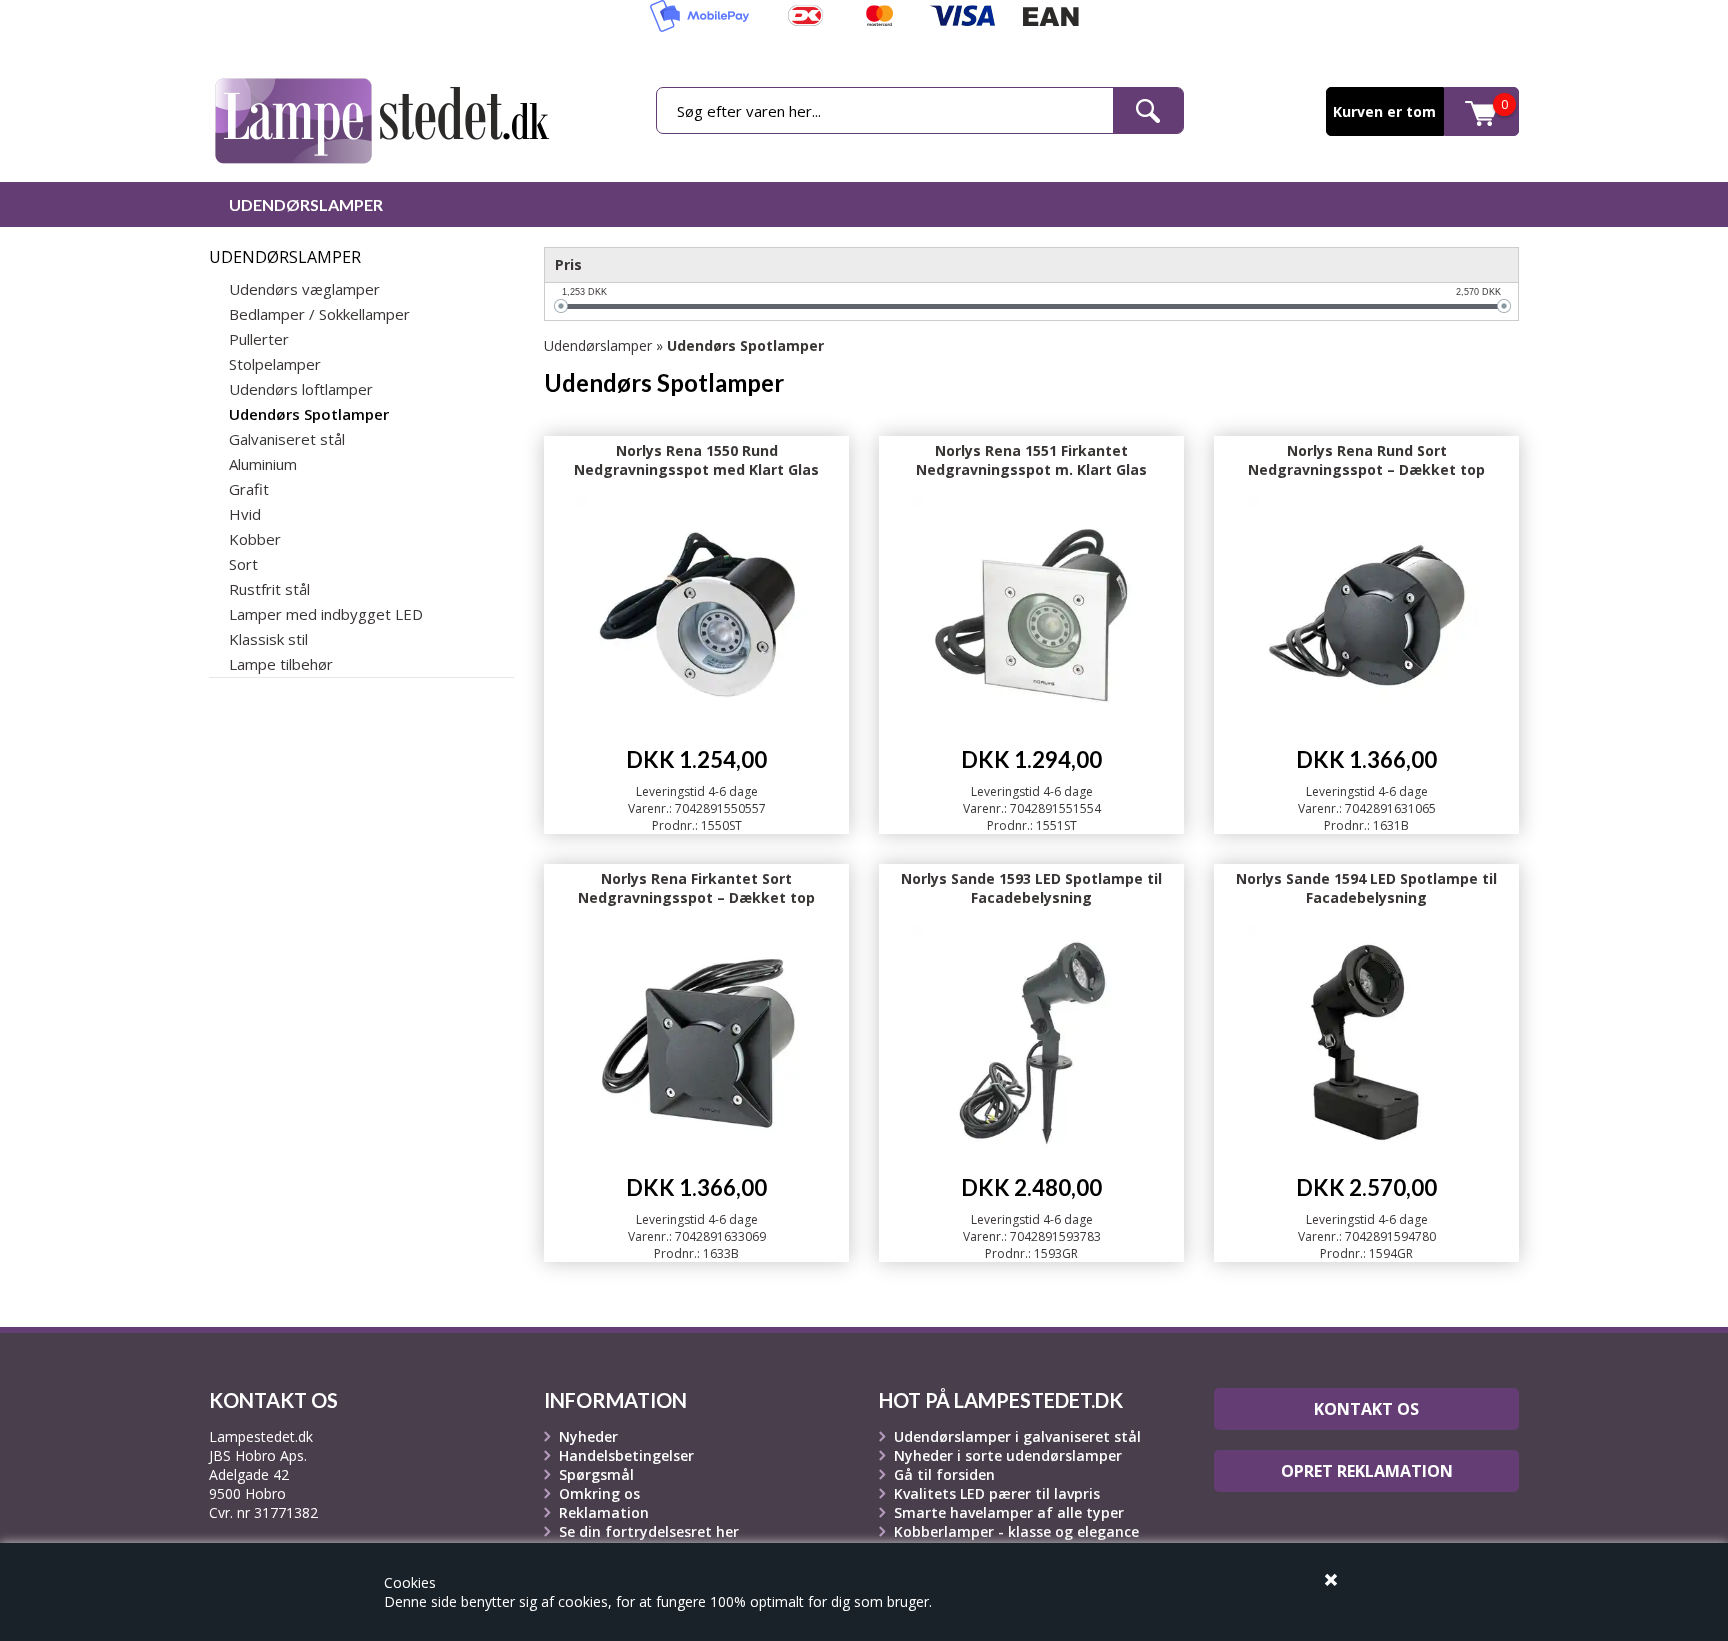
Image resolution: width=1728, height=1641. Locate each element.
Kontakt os (1366, 1409)
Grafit (249, 489)
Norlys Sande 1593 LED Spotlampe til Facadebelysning (1031, 888)
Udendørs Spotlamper (309, 414)
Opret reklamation (1367, 1471)
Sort (243, 564)
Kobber (255, 539)
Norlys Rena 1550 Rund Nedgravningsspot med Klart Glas (696, 460)
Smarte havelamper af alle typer (1009, 1512)
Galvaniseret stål (287, 439)
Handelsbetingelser (626, 1455)
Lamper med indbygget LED (326, 614)
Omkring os (599, 1493)
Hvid (245, 514)
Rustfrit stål (269, 589)
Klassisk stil (268, 639)
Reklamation (604, 1512)
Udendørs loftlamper (301, 389)
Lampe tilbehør (281, 664)
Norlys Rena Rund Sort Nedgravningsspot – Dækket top (1366, 460)
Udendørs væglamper (304, 289)
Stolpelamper (275, 364)
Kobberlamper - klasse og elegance (1016, 1531)
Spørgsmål (596, 1474)
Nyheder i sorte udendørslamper (1008, 1455)
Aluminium (263, 464)
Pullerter (259, 339)
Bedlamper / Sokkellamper (319, 314)
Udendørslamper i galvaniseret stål (1017, 1436)
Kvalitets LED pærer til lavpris (997, 1493)
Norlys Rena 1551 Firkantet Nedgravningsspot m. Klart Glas (1031, 460)
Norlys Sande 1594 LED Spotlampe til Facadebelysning (1366, 888)
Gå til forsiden (944, 1474)
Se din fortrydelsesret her (649, 1531)
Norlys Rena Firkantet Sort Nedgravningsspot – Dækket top (696, 888)
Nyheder (588, 1436)
